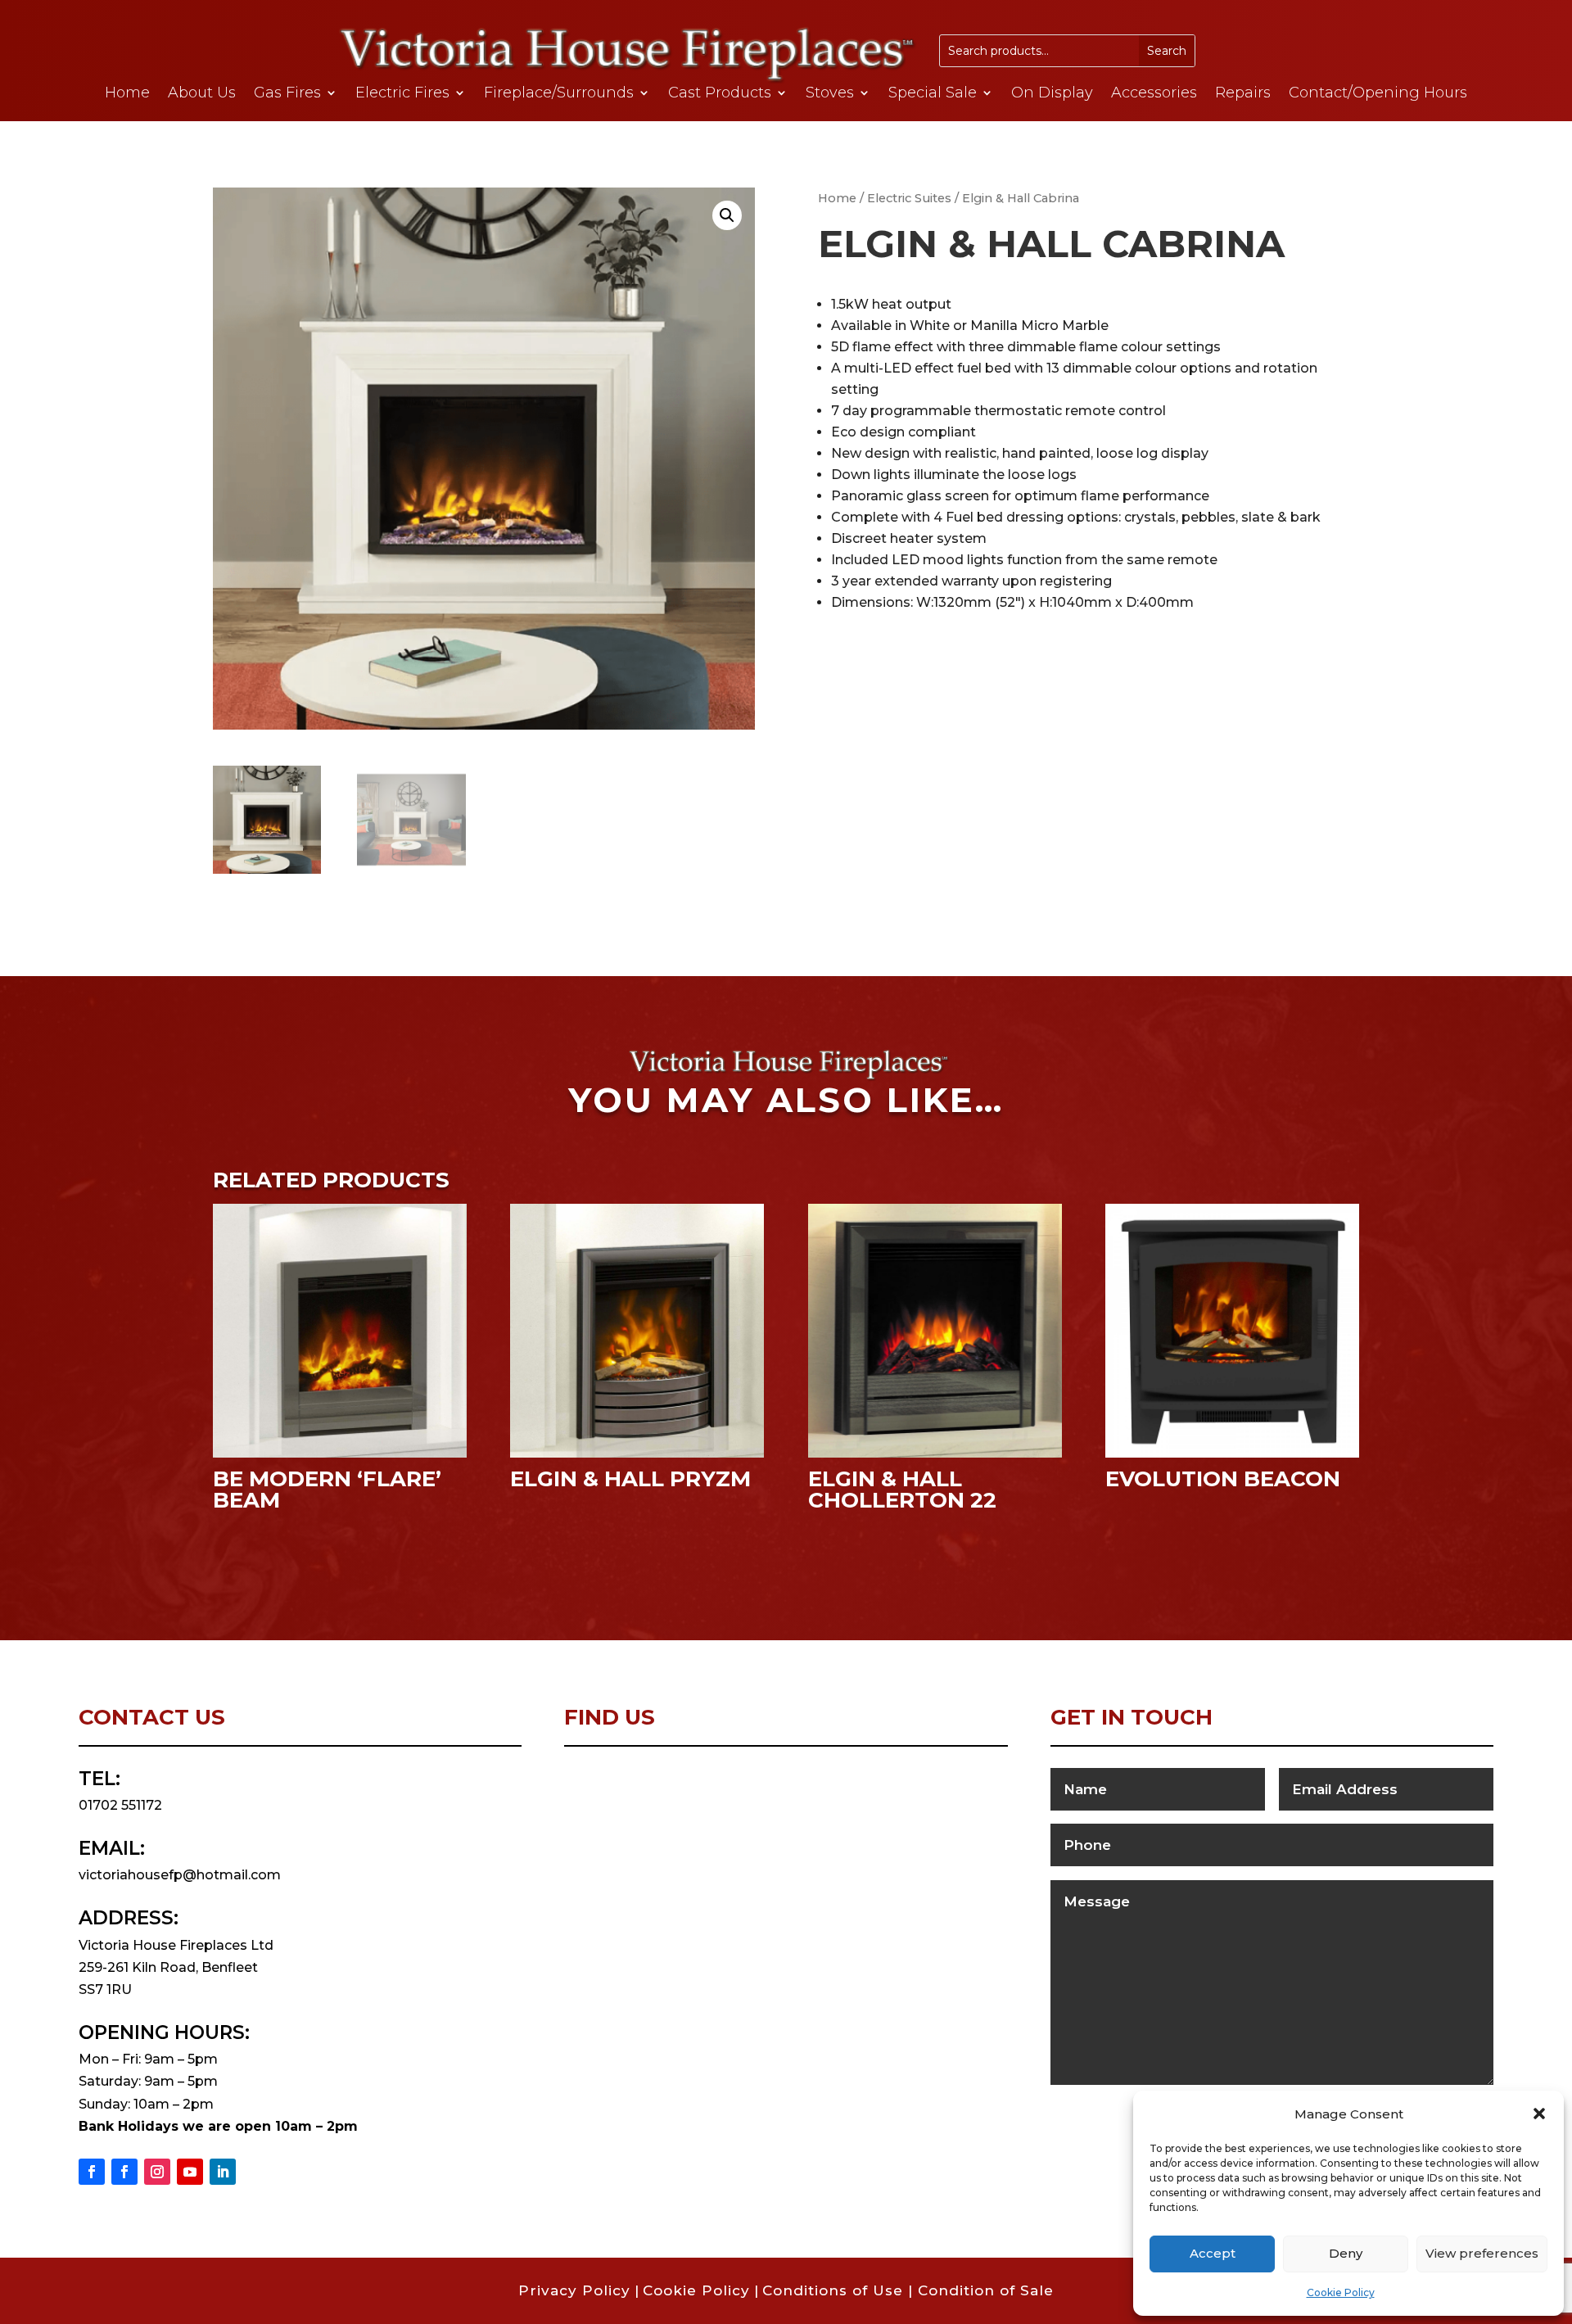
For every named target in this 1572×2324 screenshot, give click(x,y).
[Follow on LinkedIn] (223, 2172)
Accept (1213, 2253)
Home (127, 94)
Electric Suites (909, 198)
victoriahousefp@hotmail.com (180, 1875)
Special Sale (933, 94)
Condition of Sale (986, 2290)
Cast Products (720, 94)
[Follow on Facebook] (92, 2172)
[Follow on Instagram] (157, 2172)
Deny (1346, 2253)
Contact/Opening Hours (1378, 94)
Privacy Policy (574, 2290)
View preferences (1482, 2253)
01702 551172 (120, 1805)
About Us (202, 94)
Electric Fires (402, 94)
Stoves (830, 94)
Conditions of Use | (840, 2290)
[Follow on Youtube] (190, 2172)
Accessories (1154, 94)
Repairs (1243, 94)
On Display (1052, 94)
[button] (1539, 2114)
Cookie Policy (1341, 2292)
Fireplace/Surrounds (559, 94)
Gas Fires (287, 94)
